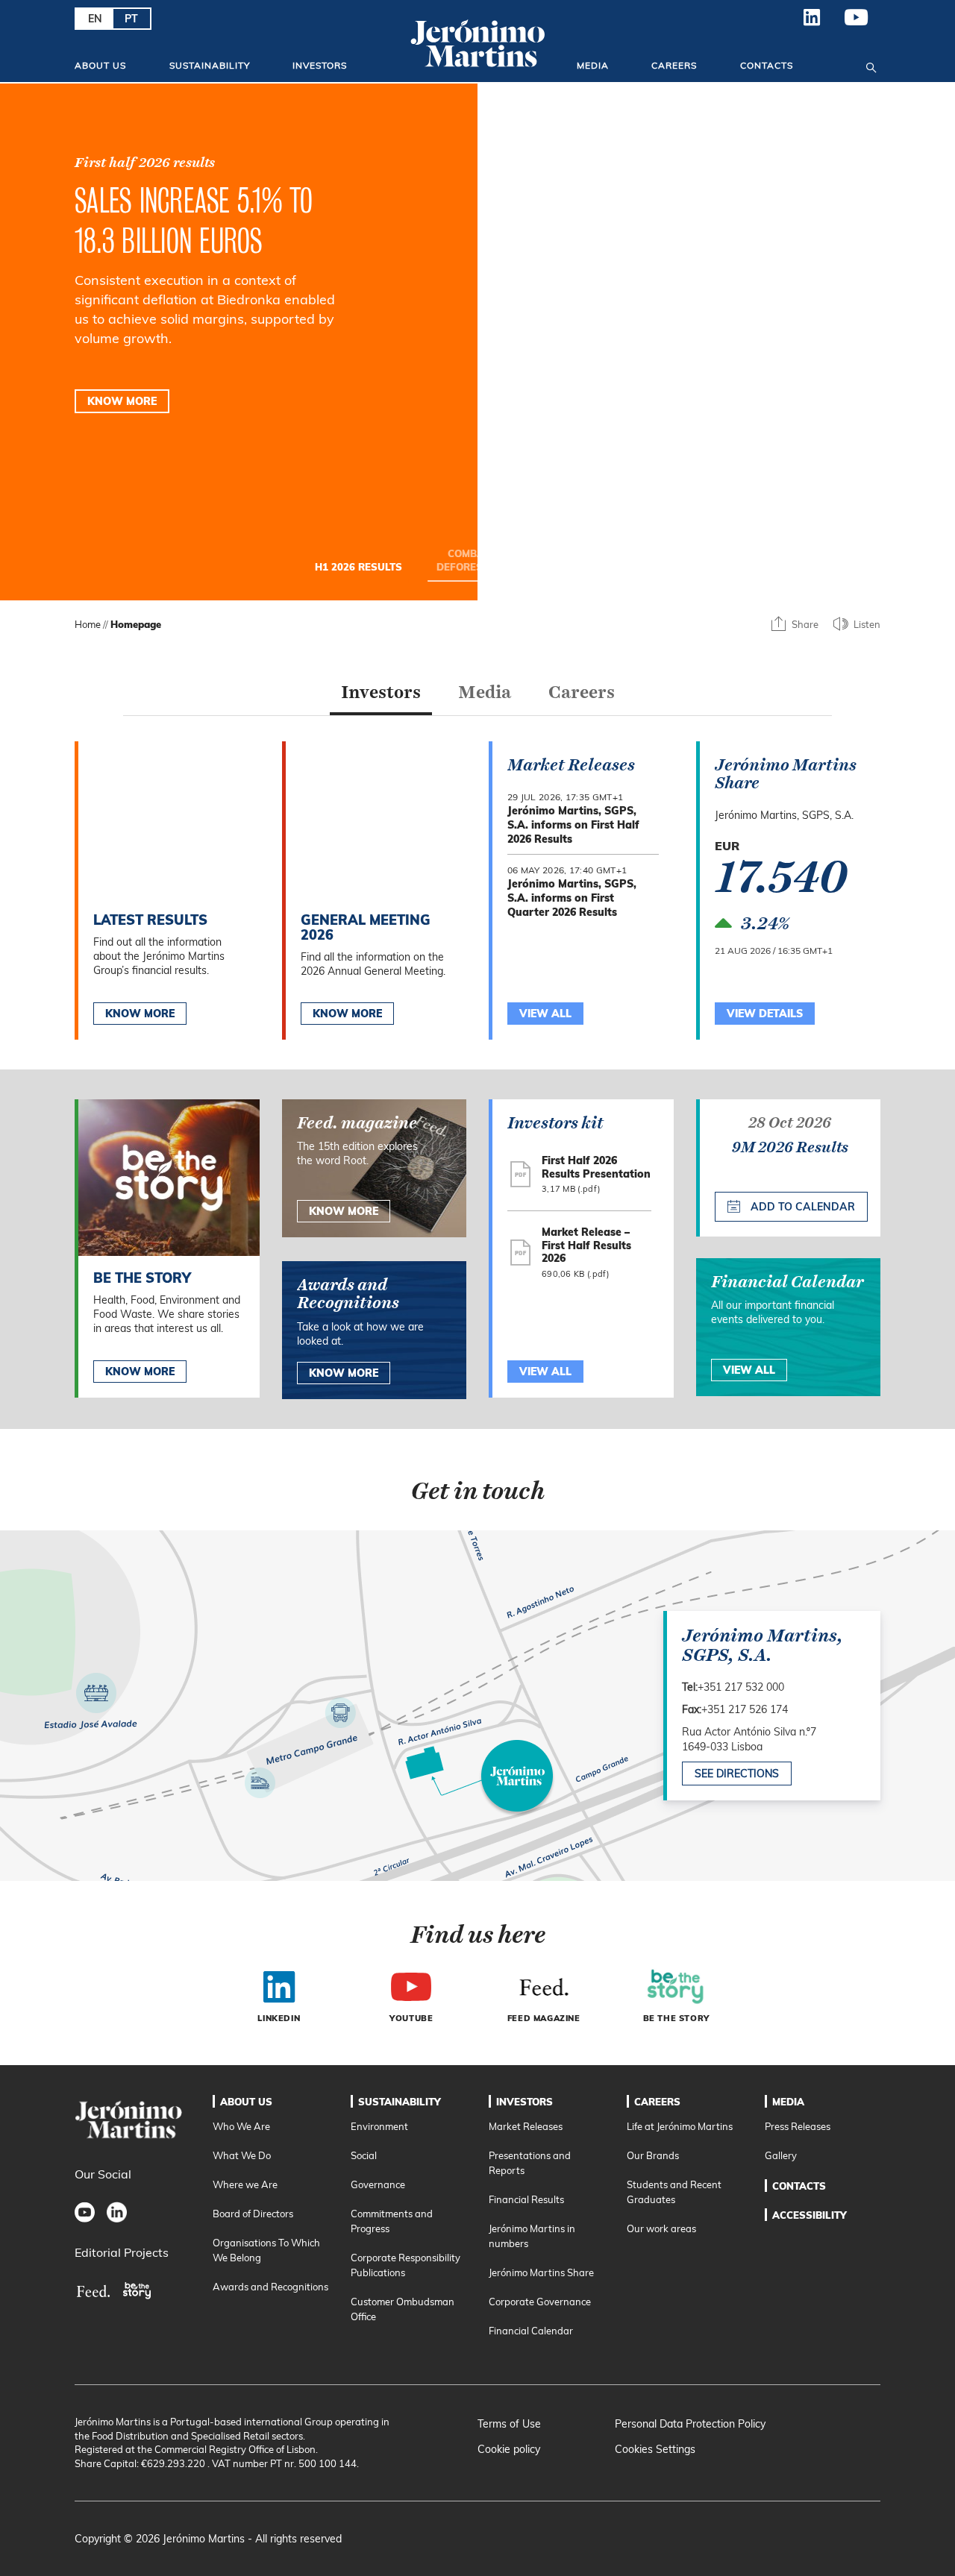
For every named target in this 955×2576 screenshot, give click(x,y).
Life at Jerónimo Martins (680, 2126)
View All (545, 1372)
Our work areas (661, 2228)
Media (593, 65)
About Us (100, 65)
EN (95, 19)
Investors (320, 65)
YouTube (857, 23)
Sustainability (210, 65)
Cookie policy (509, 2449)
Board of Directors (253, 2214)
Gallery (781, 2155)
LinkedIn (812, 23)
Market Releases (526, 2126)
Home (88, 624)
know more (344, 1211)
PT (131, 19)
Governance (378, 2184)
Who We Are (241, 2126)
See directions (737, 1774)
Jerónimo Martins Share (541, 2272)
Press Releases (798, 2126)
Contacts (767, 65)
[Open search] (871, 65)
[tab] (381, 696)
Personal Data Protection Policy (690, 2424)
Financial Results (526, 2199)
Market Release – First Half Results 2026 (586, 1245)
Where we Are (245, 2184)
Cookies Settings (655, 2449)
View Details (765, 1014)
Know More (140, 1014)
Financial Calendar (531, 2331)
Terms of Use (509, 2424)
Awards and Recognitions (270, 2287)
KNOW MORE (122, 401)
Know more (140, 1372)
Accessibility (810, 2215)
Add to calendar (801, 1207)
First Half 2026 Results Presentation (596, 1167)
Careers (674, 65)
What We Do (242, 2155)
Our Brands (653, 2155)
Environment (379, 2126)
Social (364, 2155)
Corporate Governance (540, 2302)
